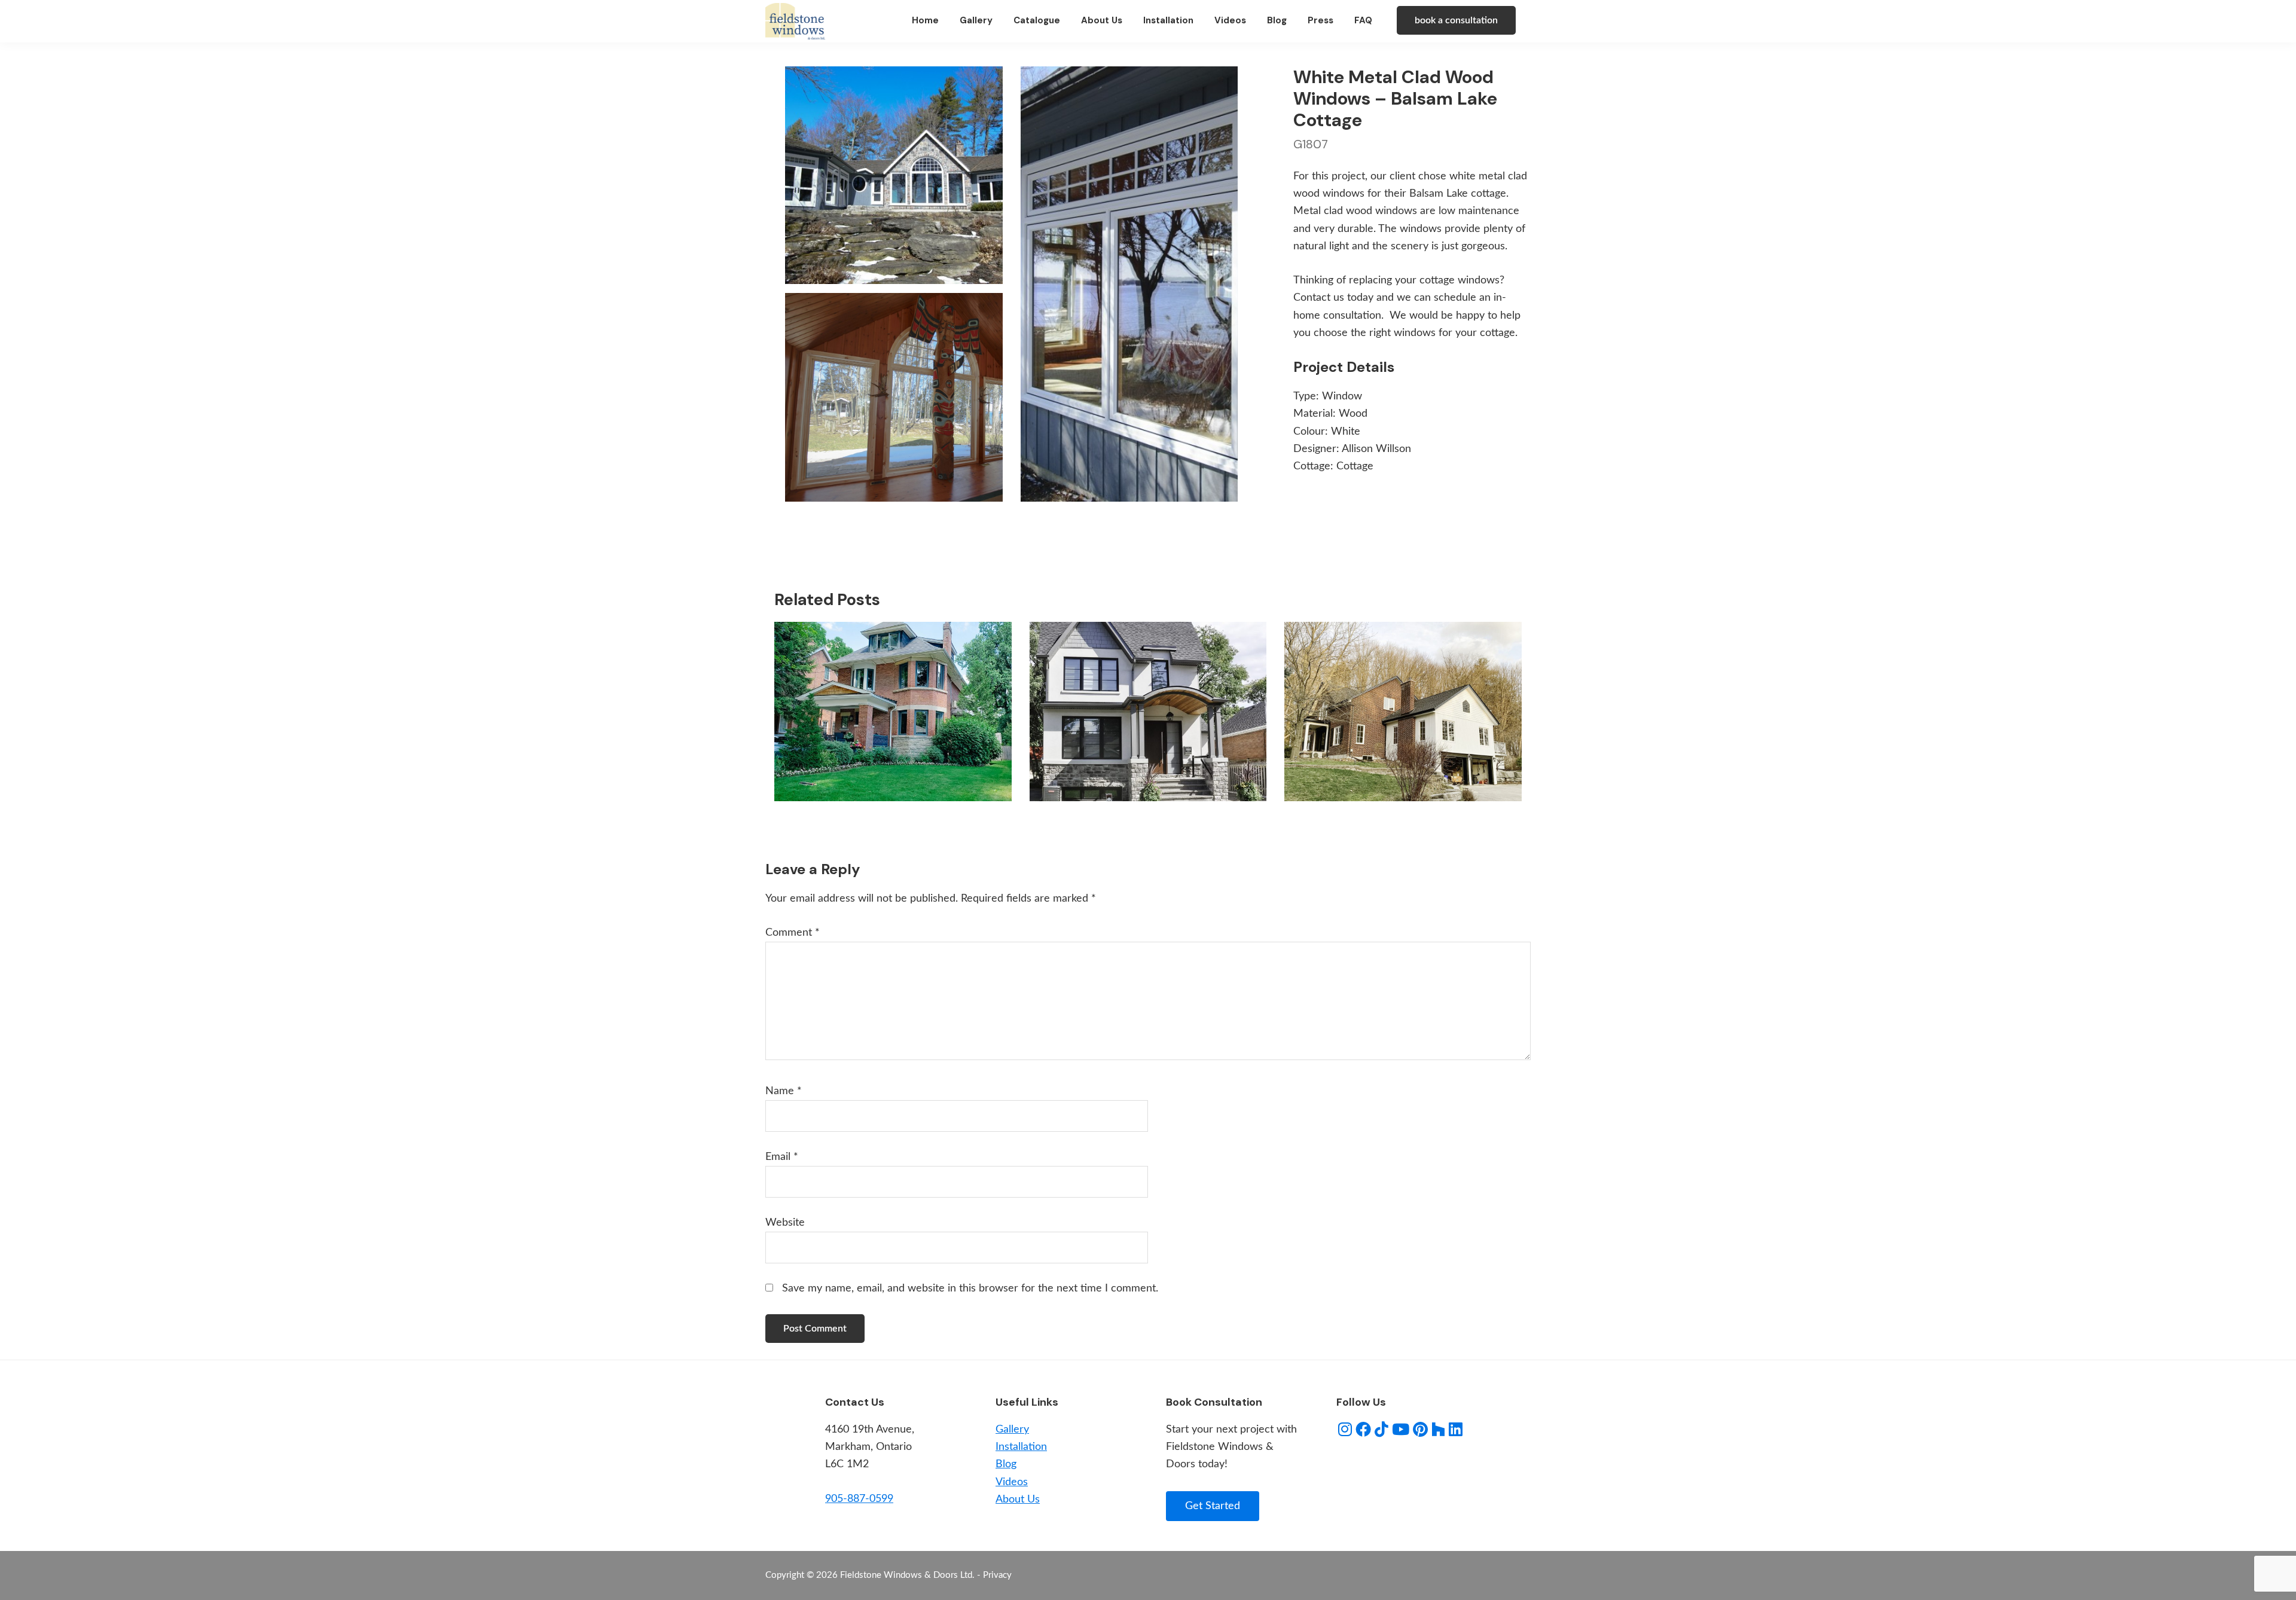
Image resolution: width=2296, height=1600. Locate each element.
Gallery (1012, 1430)
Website (785, 1223)
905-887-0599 (859, 1499)
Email (782, 1157)
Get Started (1213, 1506)
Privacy (997, 1575)
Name (784, 1091)
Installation (1021, 1447)
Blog (1006, 1464)
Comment (793, 933)
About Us (1018, 1500)
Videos (1012, 1482)
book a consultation (1456, 20)
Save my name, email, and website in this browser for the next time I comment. (970, 1288)
